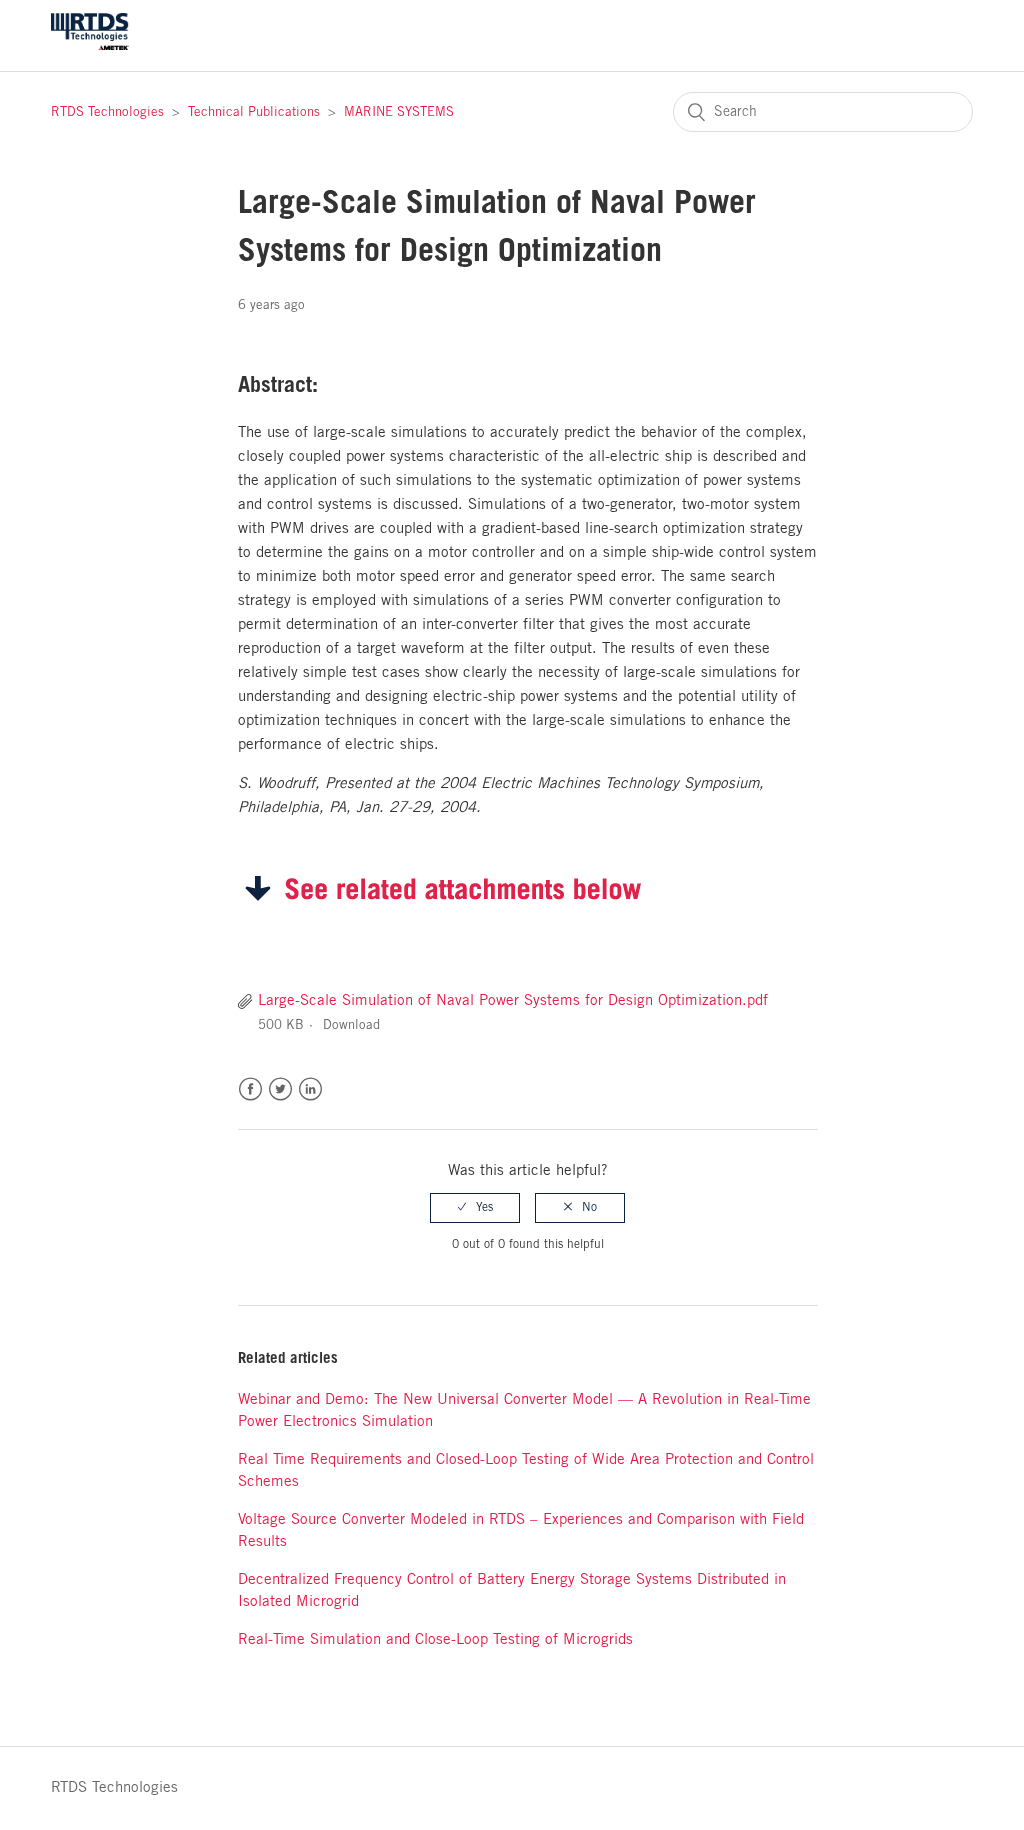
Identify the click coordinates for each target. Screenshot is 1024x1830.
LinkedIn (310, 1089)
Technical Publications (254, 112)
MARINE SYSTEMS (399, 112)
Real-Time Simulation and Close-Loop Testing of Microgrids (435, 1640)
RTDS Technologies (107, 112)
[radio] (475, 1208)
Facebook (250, 1089)
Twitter (280, 1089)
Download (351, 1025)
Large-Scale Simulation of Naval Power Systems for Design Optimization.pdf (513, 1001)
